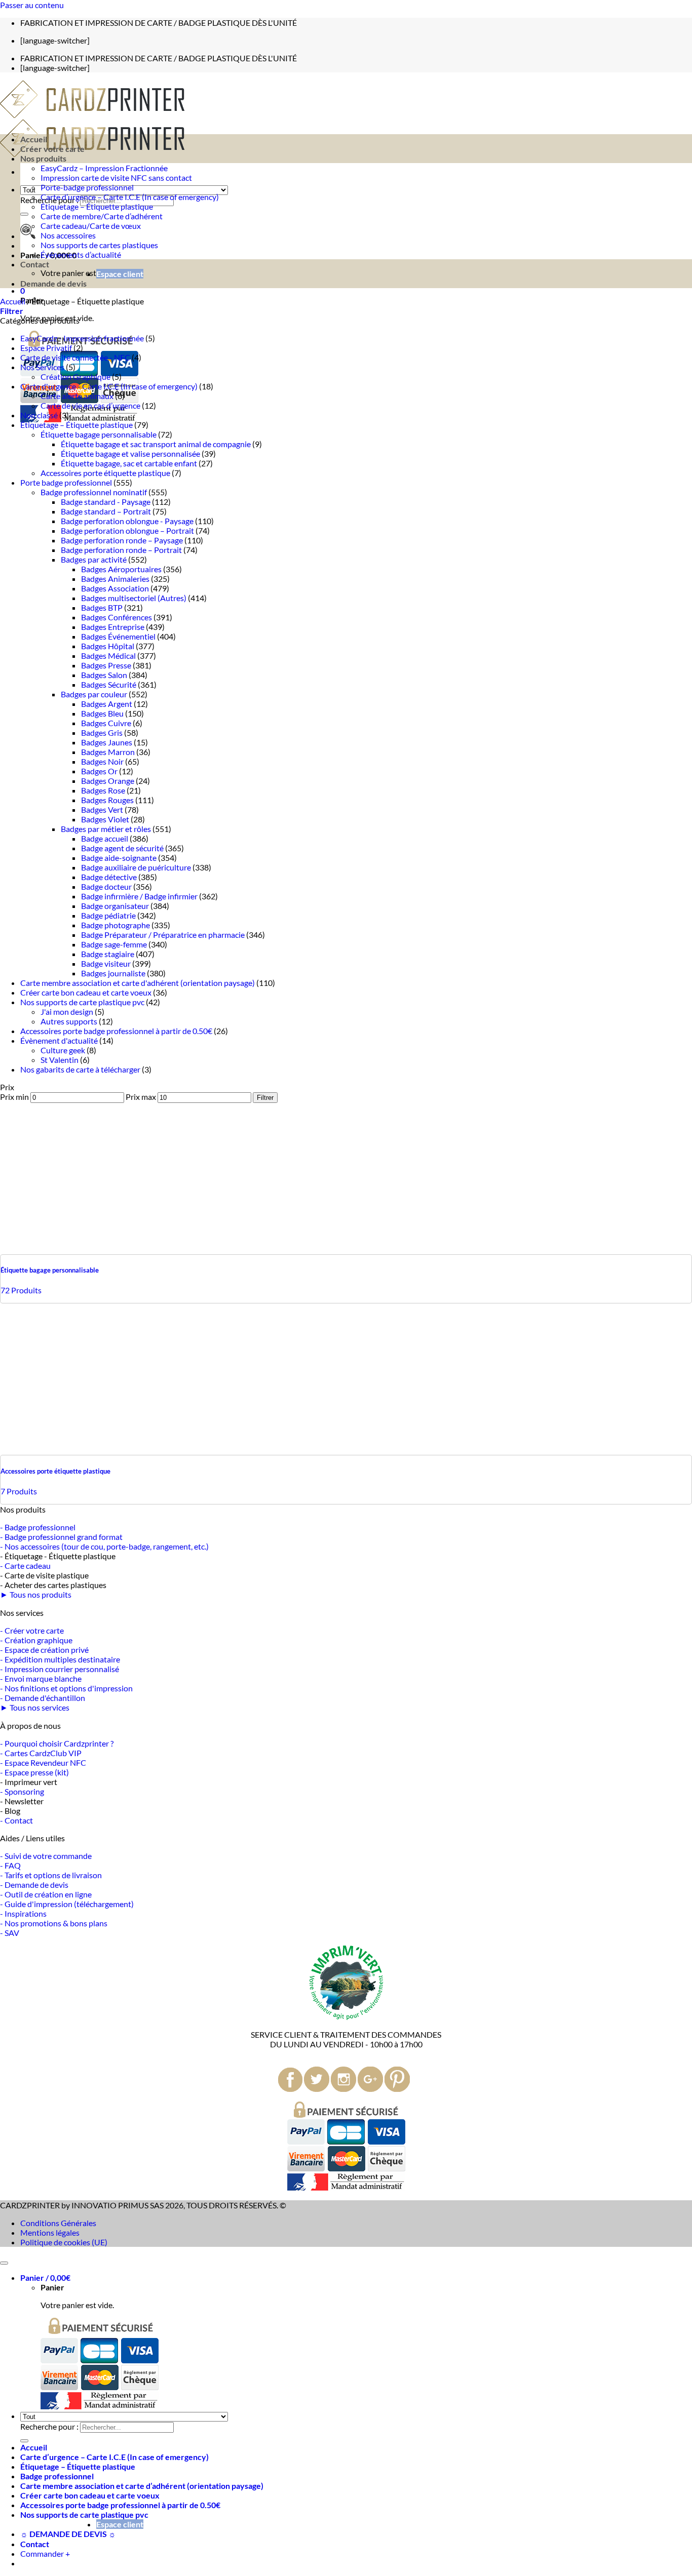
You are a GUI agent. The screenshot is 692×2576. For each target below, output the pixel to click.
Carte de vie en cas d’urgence (90, 405)
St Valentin (60, 1060)
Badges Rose (103, 790)
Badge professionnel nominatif (94, 492)
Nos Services (42, 367)
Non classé (39, 415)
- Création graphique (36, 1640)
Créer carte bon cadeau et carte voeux (86, 992)
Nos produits (43, 158)
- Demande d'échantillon (43, 1698)
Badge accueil (105, 838)
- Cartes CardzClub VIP (41, 1753)
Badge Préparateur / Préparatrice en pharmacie (163, 935)
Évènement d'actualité (59, 1040)
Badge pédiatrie (108, 915)
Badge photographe (116, 925)
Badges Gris (102, 732)
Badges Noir (102, 761)
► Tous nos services (35, 1707)
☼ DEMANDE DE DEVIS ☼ (68, 2534)
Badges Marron (108, 752)
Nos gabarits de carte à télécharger (80, 1069)
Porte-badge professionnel (87, 187)
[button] (23, 290)
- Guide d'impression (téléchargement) (67, 1904)
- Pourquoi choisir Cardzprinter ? (57, 1743)
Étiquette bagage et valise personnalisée (130, 453)
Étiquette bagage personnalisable (99, 434)
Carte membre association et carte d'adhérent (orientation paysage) (138, 983)
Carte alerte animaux (77, 396)
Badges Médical (108, 656)
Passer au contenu (32, 5)
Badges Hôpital (108, 646)
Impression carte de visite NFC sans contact (116, 177)
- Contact (16, 1820)
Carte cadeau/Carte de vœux (91, 226)
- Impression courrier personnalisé (60, 1669)
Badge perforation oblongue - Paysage (127, 521)
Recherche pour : (49, 2426)
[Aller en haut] (4, 2263)
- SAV (10, 1933)
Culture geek (63, 1050)
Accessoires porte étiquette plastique (105, 473)
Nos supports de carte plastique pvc (82, 1002)
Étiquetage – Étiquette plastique (97, 206)
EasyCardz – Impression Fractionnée (104, 168)
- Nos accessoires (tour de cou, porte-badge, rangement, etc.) (104, 1546)
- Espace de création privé (44, 1650)
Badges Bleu (102, 713)
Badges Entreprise (113, 627)
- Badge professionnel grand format (61, 1537)
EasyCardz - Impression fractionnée (82, 338)
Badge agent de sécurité (122, 848)
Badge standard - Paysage (106, 502)
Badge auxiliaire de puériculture (136, 867)
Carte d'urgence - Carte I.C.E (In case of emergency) (109, 386)
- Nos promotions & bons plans (54, 1923)
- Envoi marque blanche (41, 1678)
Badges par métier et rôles (106, 829)
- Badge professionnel (38, 1527)
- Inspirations (23, 1913)
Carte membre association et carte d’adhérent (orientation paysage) (142, 2486)
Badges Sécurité (109, 684)
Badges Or (99, 771)
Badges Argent (107, 704)
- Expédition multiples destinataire (60, 1659)
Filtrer (265, 1098)
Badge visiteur (106, 963)
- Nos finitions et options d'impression (66, 1688)
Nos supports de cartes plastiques (99, 245)
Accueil (34, 139)
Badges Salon (104, 675)
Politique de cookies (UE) (64, 2242)
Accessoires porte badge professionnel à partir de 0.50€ (116, 1031)
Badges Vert (102, 809)
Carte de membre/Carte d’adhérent (102, 216)
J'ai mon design (67, 1012)
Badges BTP (102, 607)
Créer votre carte (52, 149)
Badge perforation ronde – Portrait (121, 550)
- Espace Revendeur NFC (43, 1762)
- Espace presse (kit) (34, 1772)
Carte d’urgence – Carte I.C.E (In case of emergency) (130, 197)
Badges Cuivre (106, 723)
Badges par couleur (94, 694)
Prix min (14, 1097)
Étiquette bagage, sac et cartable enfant (129, 463)
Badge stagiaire (108, 954)
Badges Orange (108, 781)
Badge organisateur (115, 906)
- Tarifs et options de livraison (51, 1875)
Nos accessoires (68, 235)
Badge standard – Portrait (106, 511)
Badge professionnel (57, 2476)
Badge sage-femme (114, 944)
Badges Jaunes (107, 742)
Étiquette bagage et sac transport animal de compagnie (156, 444)
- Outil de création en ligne (46, 1894)
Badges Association (115, 588)
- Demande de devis (34, 1885)
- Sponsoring (22, 1791)
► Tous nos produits (36, 1594)
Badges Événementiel (118, 636)
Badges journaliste (113, 973)
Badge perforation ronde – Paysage (122, 540)
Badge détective (109, 877)
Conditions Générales (58, 2223)
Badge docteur (106, 886)
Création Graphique (75, 377)
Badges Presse (106, 665)
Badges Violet (105, 819)
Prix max (141, 1097)
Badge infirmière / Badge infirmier (139, 896)
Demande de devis (53, 283)
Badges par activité (94, 559)
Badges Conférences (117, 617)
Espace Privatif (46, 348)
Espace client (120, 274)
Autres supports (69, 1021)
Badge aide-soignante (119, 858)
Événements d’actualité (81, 254)
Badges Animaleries (115, 579)
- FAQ (10, 1865)
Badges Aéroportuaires (121, 569)
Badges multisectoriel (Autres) (134, 598)
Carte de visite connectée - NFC (75, 357)
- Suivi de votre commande (46, 1856)
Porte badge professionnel (66, 482)
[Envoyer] (24, 214)
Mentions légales (50, 2232)
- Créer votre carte (32, 1630)
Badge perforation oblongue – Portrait (127, 530)
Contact (35, 264)
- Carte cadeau (25, 1566)
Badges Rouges (107, 800)
